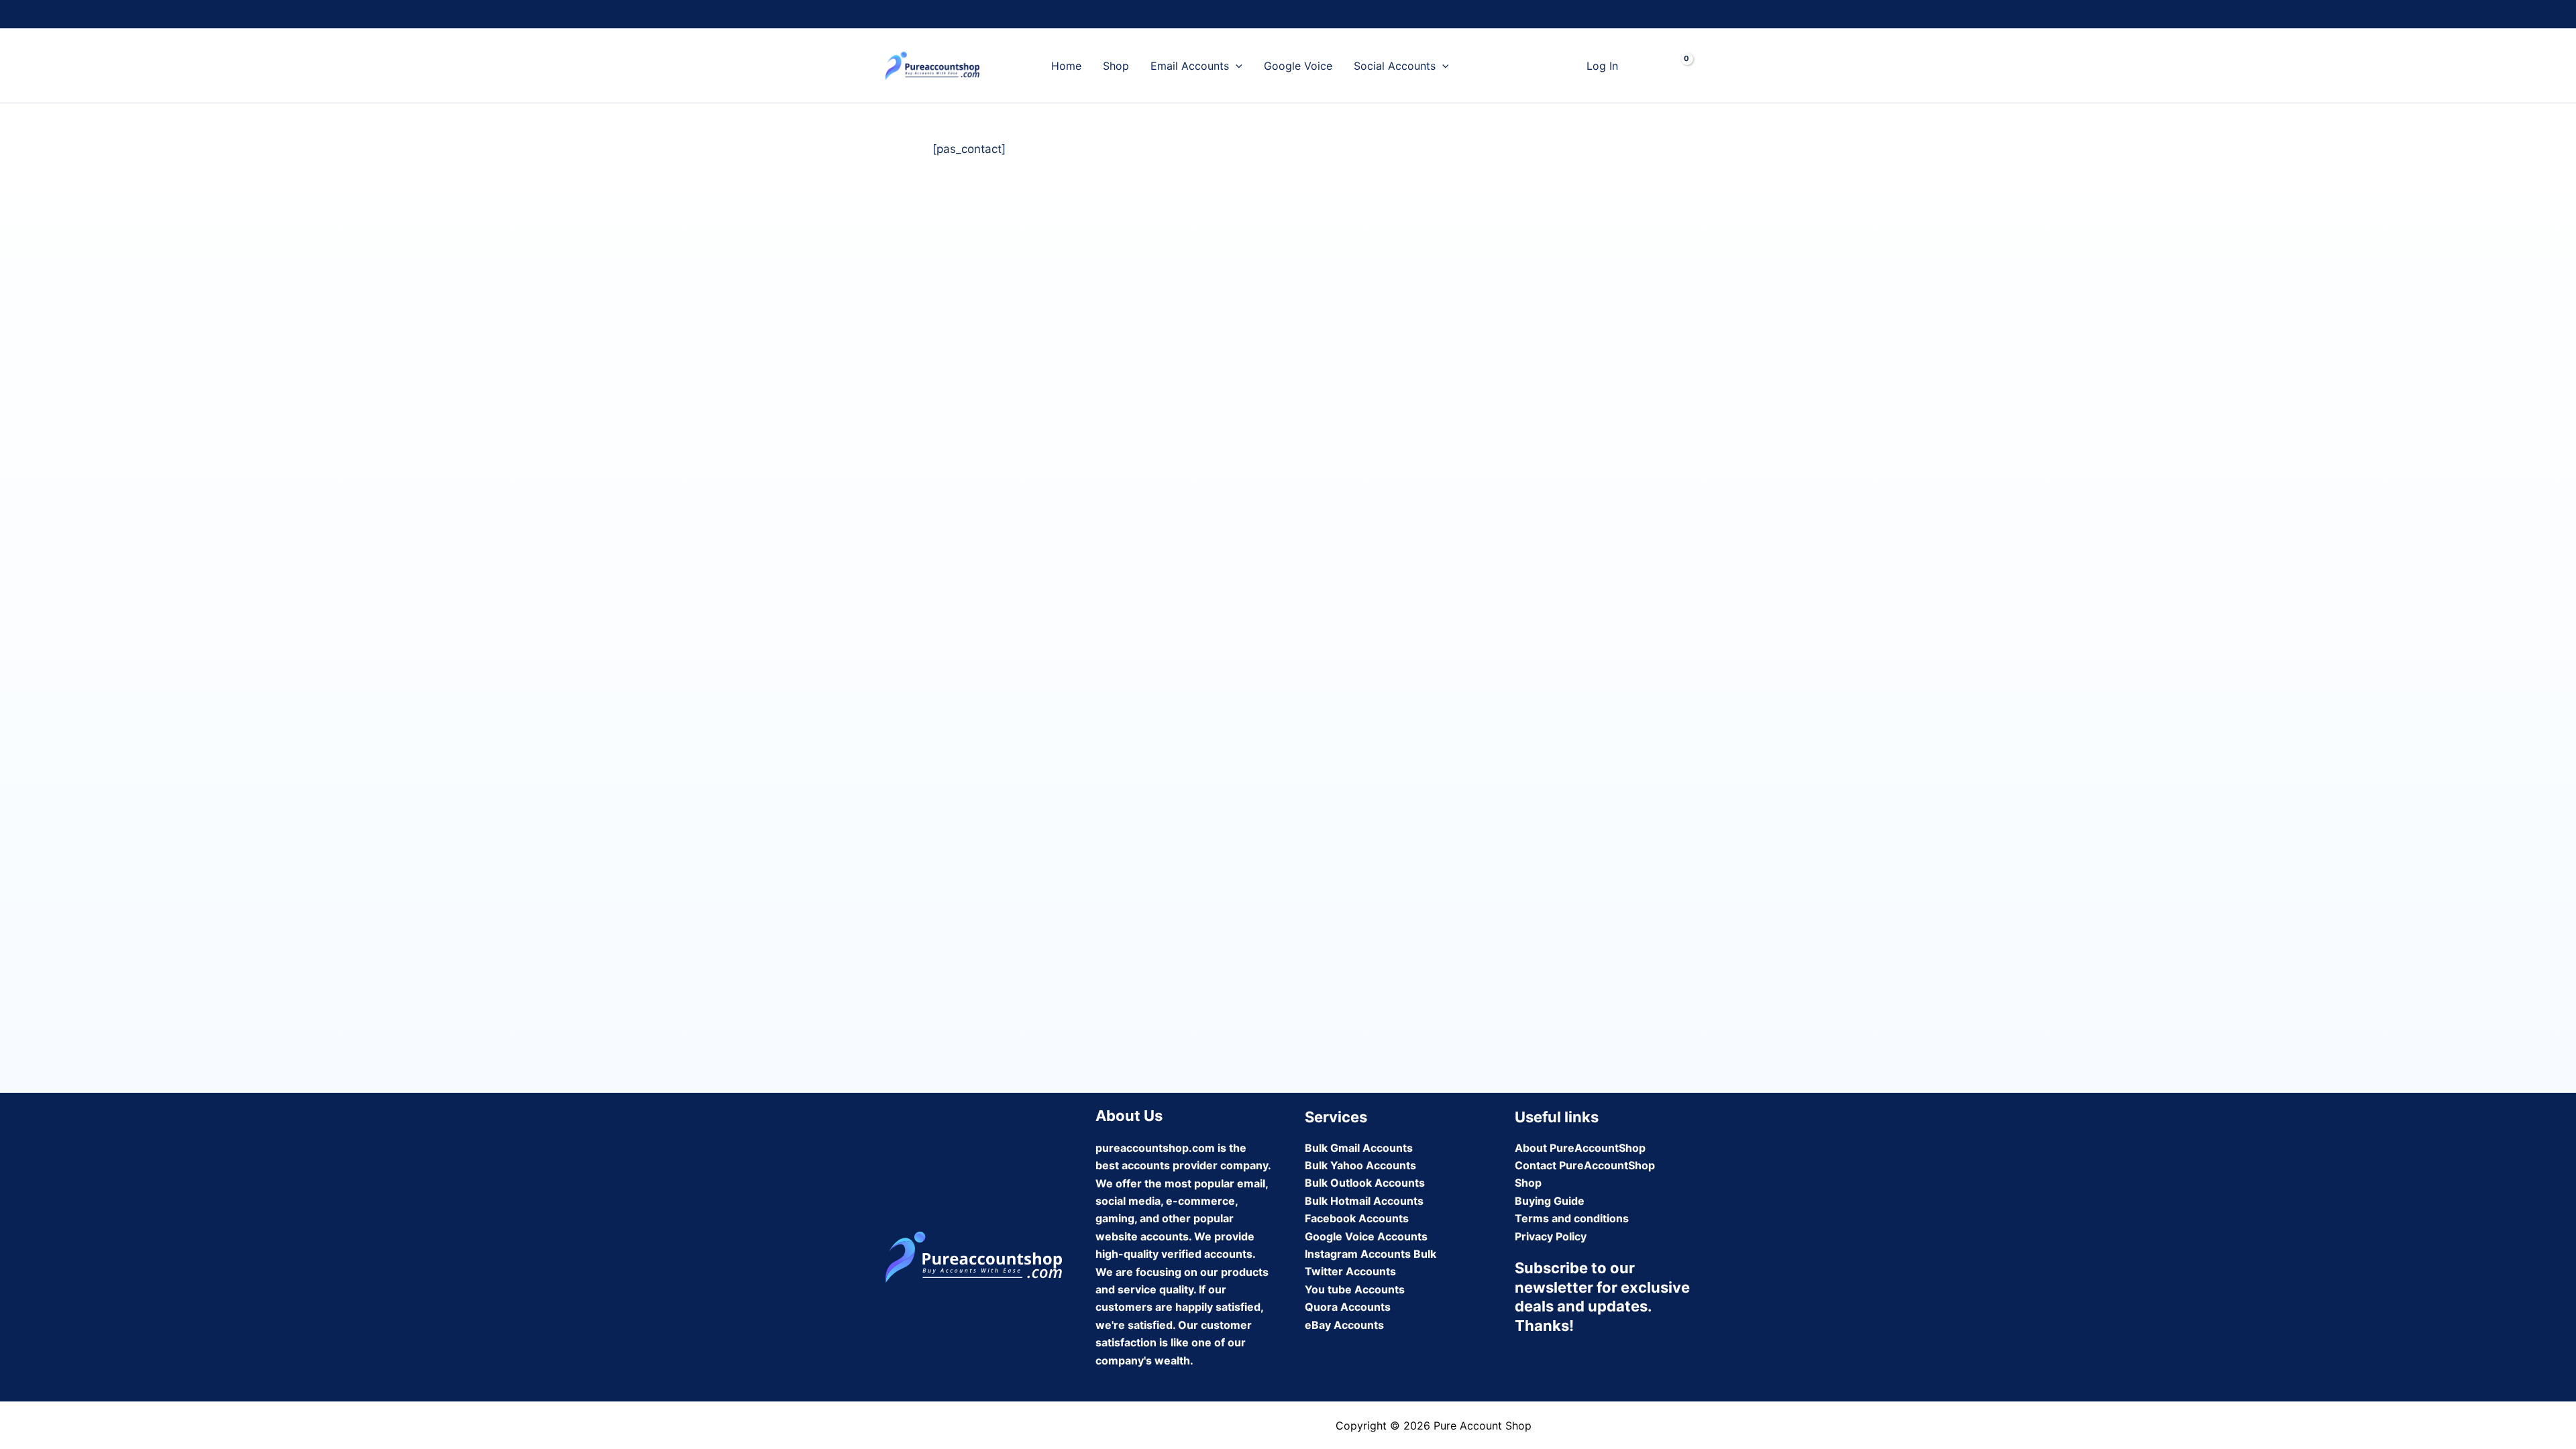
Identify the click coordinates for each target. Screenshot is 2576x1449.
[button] (1236, 66)
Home (1066, 66)
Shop (1116, 66)
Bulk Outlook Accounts (1365, 1183)
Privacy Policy (1551, 1236)
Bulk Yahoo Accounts (1360, 1165)
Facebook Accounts (1357, 1218)
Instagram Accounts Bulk (1371, 1254)
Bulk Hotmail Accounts (1364, 1201)
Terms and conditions (1572, 1218)
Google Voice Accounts (1366, 1236)
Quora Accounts (1348, 1307)
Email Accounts (1190, 66)
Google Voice (1298, 66)
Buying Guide (1550, 1201)
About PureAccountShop (1580, 1148)
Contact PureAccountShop (1585, 1165)
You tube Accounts (1355, 1289)
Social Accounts (1395, 66)
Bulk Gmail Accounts (1359, 1148)
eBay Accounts (1344, 1325)
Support (1491, 66)
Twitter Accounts (1350, 1271)
